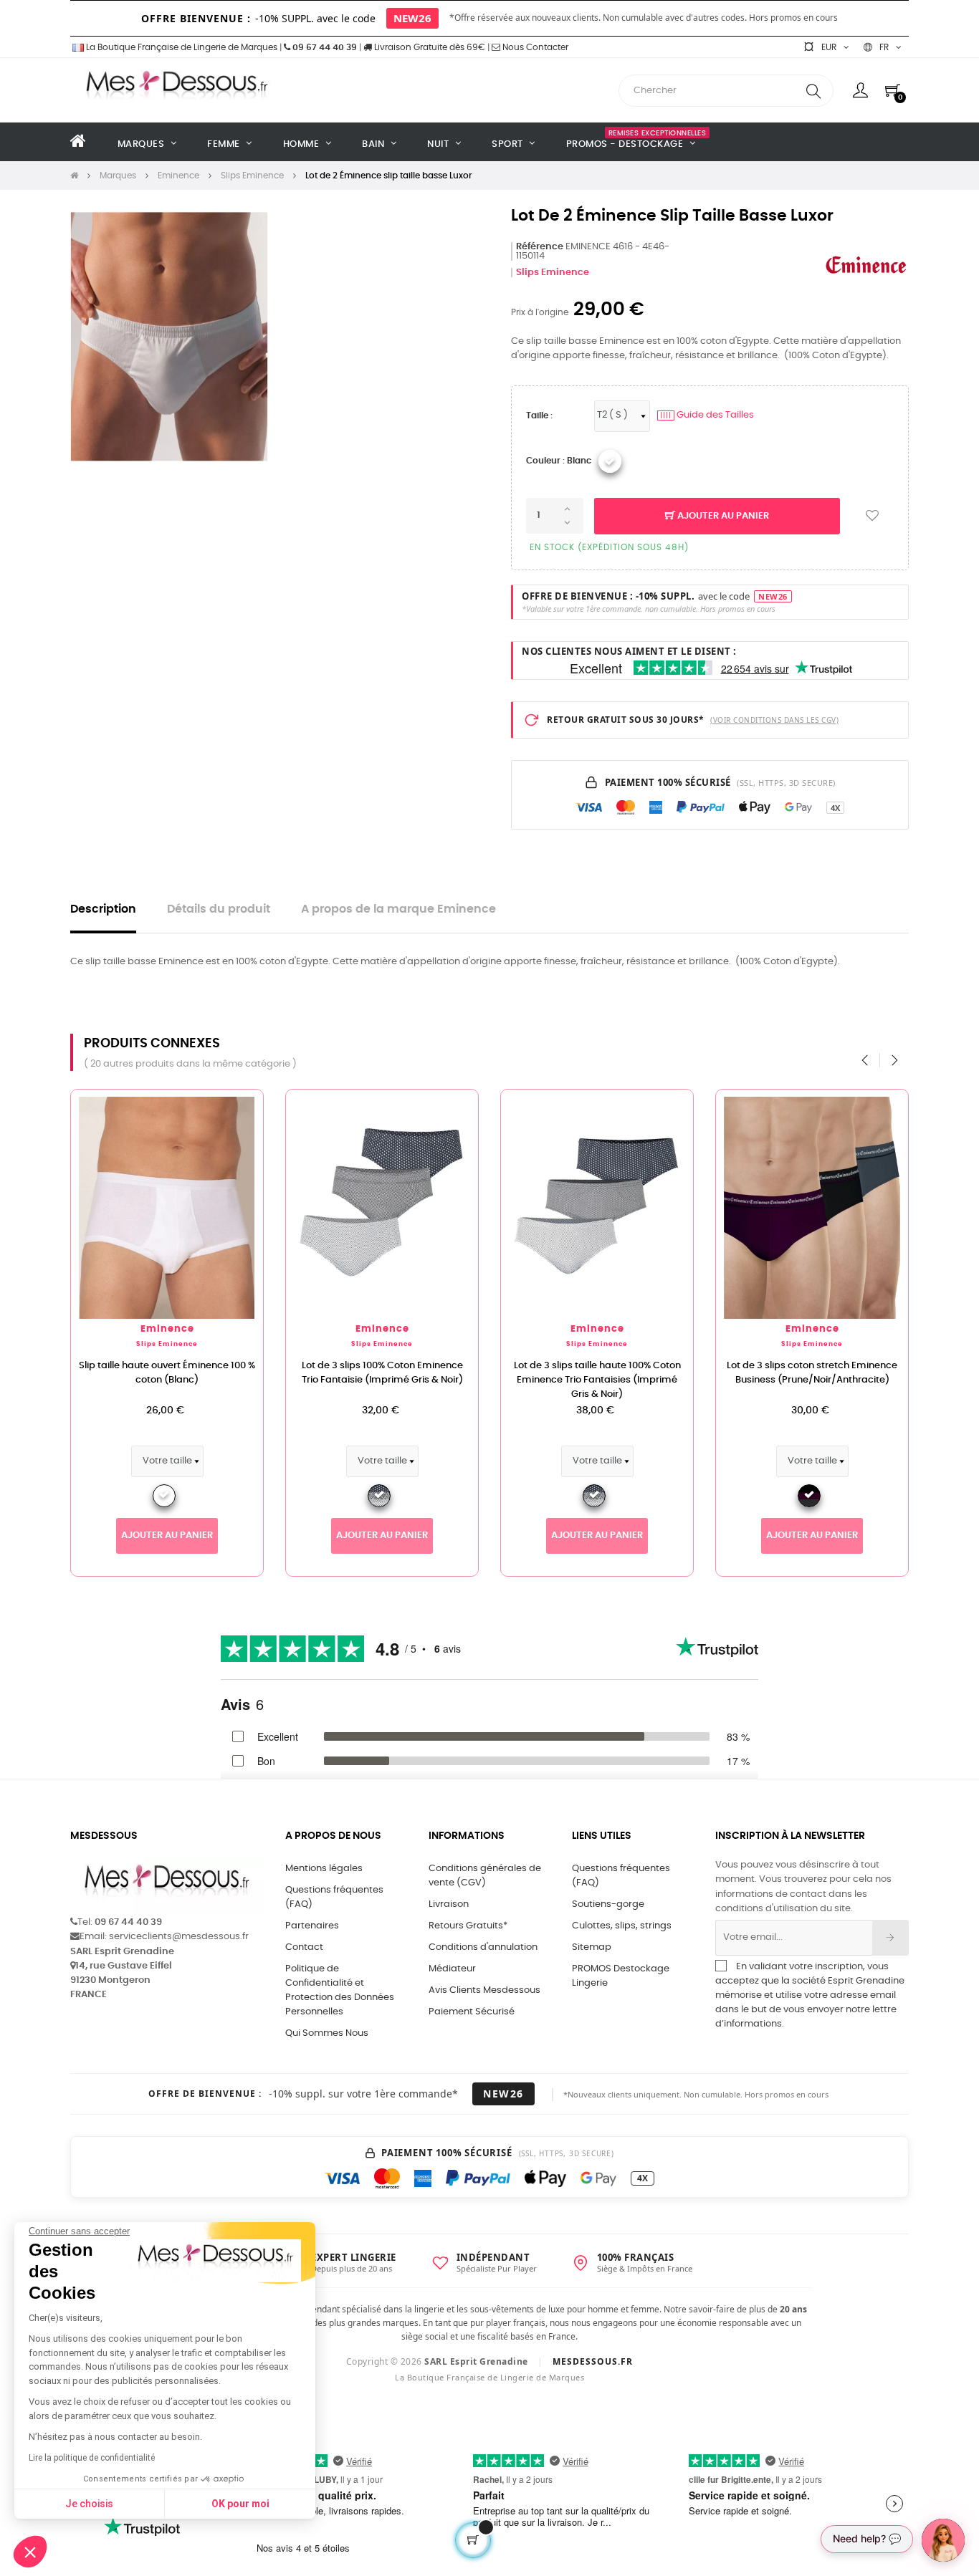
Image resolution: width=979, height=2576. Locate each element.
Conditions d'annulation (483, 1947)
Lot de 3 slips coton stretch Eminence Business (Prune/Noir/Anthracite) (812, 1373)
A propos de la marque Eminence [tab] (398, 909)
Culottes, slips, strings (622, 1926)
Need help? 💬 (867, 2538)
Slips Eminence (553, 273)
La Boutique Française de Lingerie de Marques (181, 47)
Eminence (167, 1329)
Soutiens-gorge (608, 1904)
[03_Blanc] (610, 461)
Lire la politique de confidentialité (92, 2458)
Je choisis (89, 2504)
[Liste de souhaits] (872, 516)
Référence (540, 247)
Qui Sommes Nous (327, 2033)
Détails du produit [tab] (219, 909)
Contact (304, 1947)
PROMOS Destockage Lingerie (621, 1976)
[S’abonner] (890, 1938)
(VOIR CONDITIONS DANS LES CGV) (774, 720)
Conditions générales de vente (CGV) (485, 1876)
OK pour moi (240, 2504)
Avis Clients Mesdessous (484, 1990)
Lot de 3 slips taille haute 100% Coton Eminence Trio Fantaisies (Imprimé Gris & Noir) (597, 1380)
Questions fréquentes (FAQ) (334, 1897)
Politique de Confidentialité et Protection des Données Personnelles (340, 1990)
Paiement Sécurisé (472, 2012)
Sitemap (592, 1947)
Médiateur (452, 1969)
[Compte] (860, 90)
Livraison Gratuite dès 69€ (429, 47)
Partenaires (312, 1926)
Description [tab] (103, 909)
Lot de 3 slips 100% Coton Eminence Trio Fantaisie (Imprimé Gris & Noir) (382, 1373)
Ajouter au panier (722, 516)
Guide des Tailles (707, 415)
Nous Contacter (534, 47)
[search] (813, 91)
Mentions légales (324, 1869)
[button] (30, 2552)
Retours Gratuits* (468, 1926)
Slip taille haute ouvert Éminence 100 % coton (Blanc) (167, 1373)
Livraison (449, 1904)
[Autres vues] (252, 1107)
